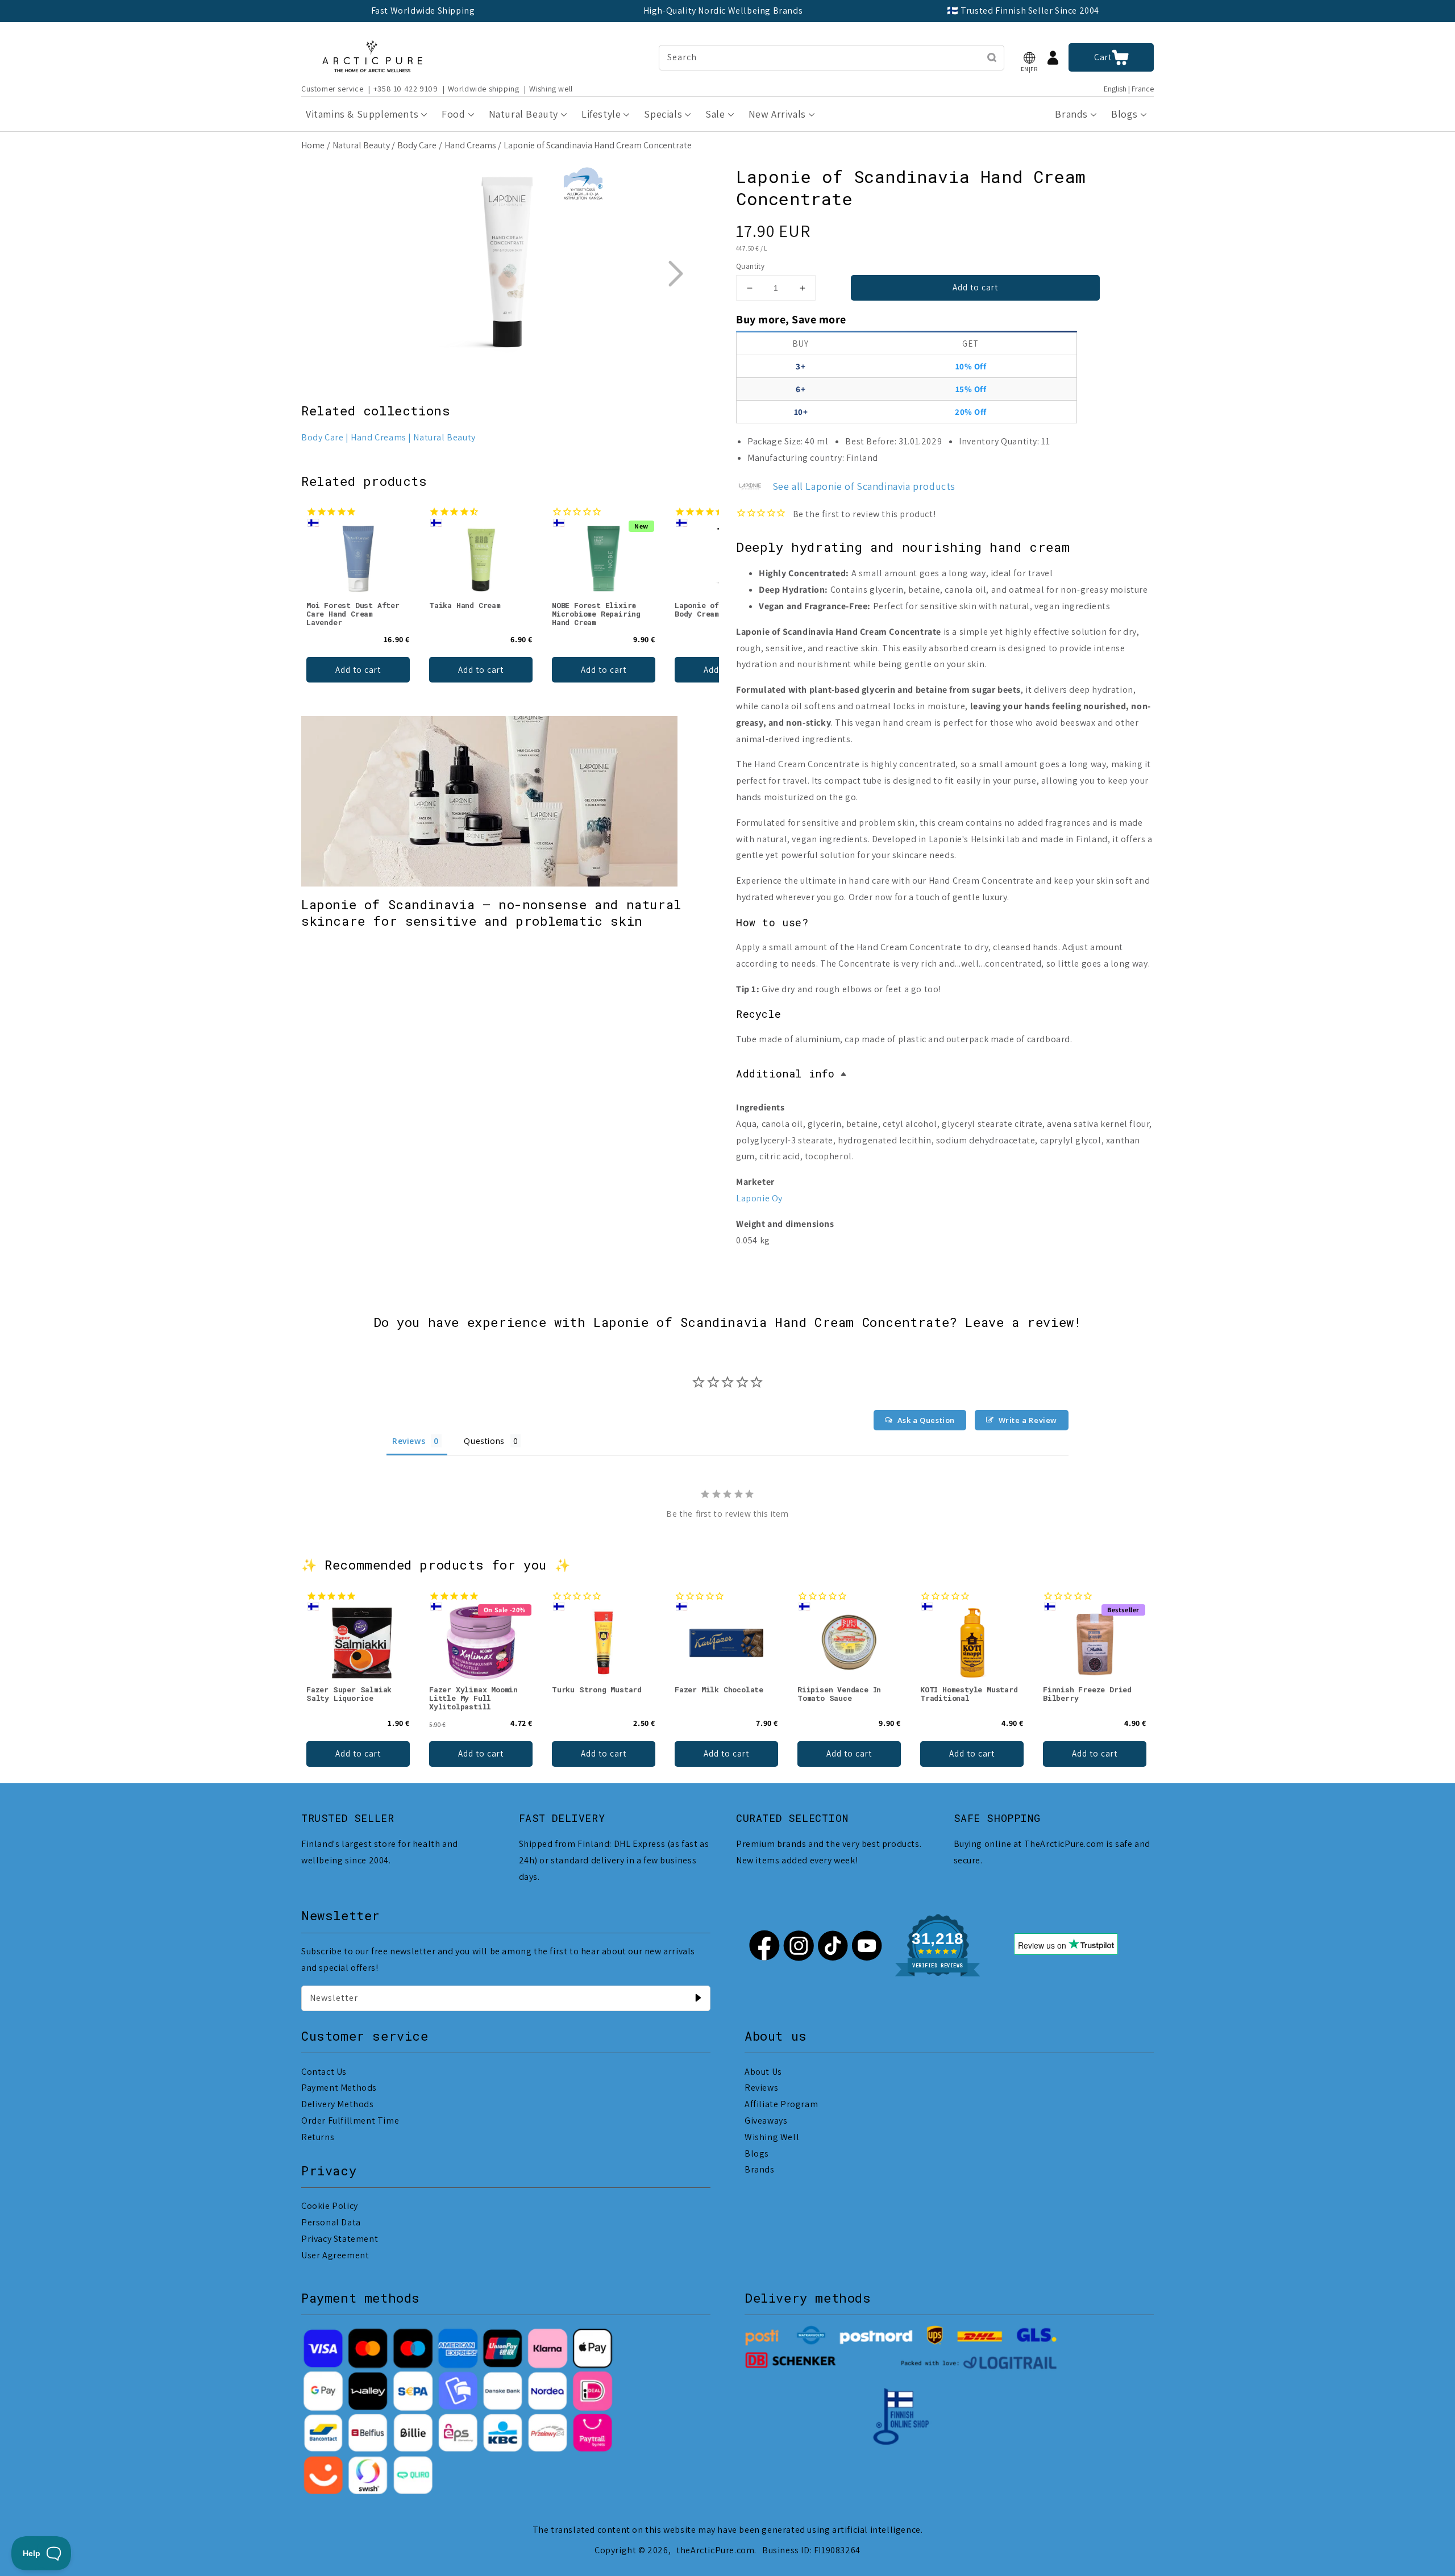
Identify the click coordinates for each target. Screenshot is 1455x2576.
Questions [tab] (484, 1441)
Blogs (757, 2153)
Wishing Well (772, 2137)
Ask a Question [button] (926, 1420)
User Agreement (335, 2255)
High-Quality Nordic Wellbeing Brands (723, 11)
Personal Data (331, 2222)
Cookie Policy (330, 2206)
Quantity (750, 266)
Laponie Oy (759, 1198)
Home (313, 145)
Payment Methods (339, 2088)
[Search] (992, 57)
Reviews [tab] (409, 1441)
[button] (1029, 58)
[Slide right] (675, 273)
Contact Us (324, 2072)
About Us (763, 2072)
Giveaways (766, 2121)
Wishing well (551, 89)
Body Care (417, 145)
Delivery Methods (338, 2104)
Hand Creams (470, 145)
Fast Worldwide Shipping (423, 11)
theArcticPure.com (715, 2550)
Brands (760, 2169)
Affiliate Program (781, 2104)
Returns (318, 2137)
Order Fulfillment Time (350, 2121)
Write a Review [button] (1028, 1420)
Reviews (761, 2088)
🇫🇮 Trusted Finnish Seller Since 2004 (1023, 11)
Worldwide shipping (484, 89)
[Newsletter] (698, 1998)
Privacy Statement (340, 2239)
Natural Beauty (361, 145)
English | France (1129, 89)
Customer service (332, 89)
